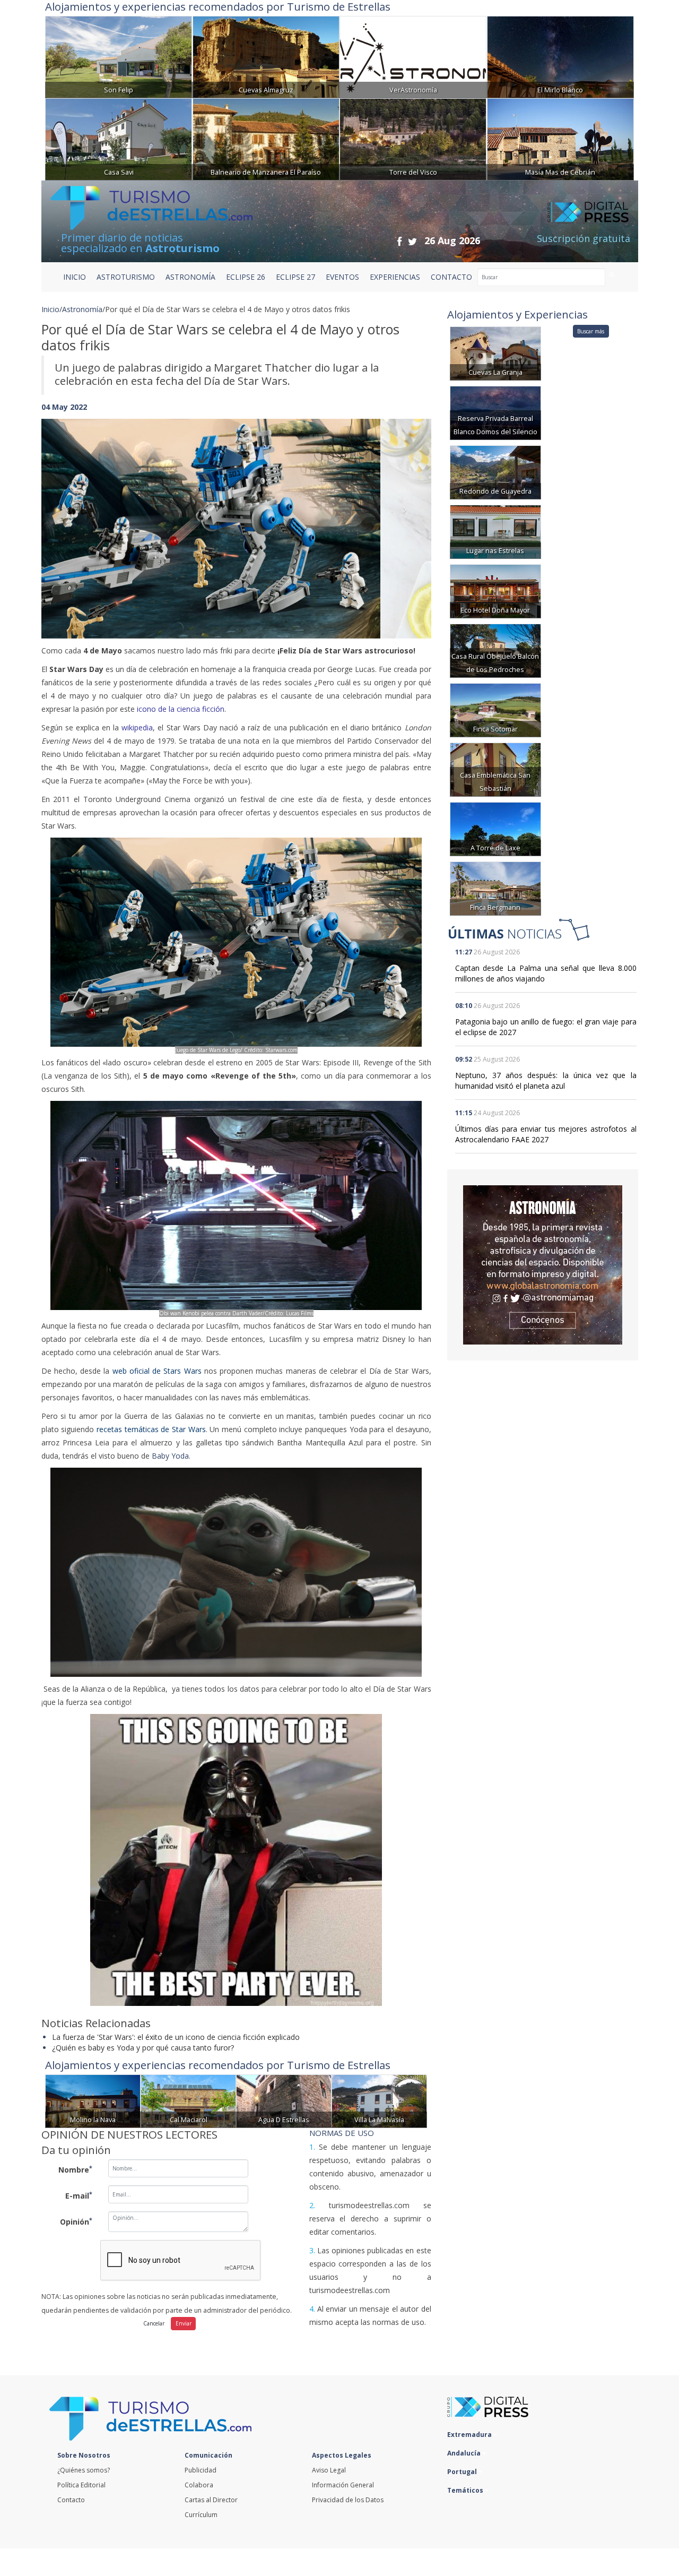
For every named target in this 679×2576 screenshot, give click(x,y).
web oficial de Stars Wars (157, 1371)
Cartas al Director (211, 2500)
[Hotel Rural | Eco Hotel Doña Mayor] (495, 591)
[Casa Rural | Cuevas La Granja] (495, 353)
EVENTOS (342, 277)
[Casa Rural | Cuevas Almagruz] (266, 56)
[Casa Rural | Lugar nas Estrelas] (495, 531)
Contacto (71, 2500)
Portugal (463, 2472)
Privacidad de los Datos (348, 2500)
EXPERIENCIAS (395, 277)
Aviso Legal (329, 2470)
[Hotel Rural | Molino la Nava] (93, 2100)
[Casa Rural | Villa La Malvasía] (379, 2100)
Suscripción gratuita (584, 238)
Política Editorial (81, 2485)
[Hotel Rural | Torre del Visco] (413, 138)
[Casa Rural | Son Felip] (119, 56)
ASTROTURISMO (126, 277)
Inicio (75, 277)
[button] (71, 518)
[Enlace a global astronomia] (543, 1265)
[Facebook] (399, 241)
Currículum (201, 2515)
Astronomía (82, 309)
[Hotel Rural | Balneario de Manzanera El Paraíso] (266, 138)
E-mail (79, 2195)
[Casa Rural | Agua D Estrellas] (284, 2100)
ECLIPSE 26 (246, 277)
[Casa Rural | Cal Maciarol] (188, 2100)
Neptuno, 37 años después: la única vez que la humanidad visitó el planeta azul (546, 1080)
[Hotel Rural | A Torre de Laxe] (495, 828)
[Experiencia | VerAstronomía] (413, 56)
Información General (343, 2485)
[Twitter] (412, 241)
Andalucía (465, 2453)
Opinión (76, 2221)
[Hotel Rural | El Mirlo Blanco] (560, 56)
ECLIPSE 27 (295, 277)
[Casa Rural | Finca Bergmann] (495, 888)
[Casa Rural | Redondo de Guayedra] (495, 472)
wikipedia (137, 727)
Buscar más (591, 331)
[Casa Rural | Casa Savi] (119, 138)
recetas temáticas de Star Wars (151, 1429)
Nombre (75, 2169)
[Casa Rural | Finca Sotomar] (495, 709)
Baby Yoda (170, 1456)
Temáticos (466, 2490)
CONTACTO (451, 277)
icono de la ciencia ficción (181, 709)
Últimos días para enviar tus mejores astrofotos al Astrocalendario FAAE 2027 (546, 1134)
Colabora (199, 2485)
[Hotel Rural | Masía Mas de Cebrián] (560, 138)
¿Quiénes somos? (84, 2470)
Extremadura (470, 2435)
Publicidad (201, 2470)
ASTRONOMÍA (190, 277)
